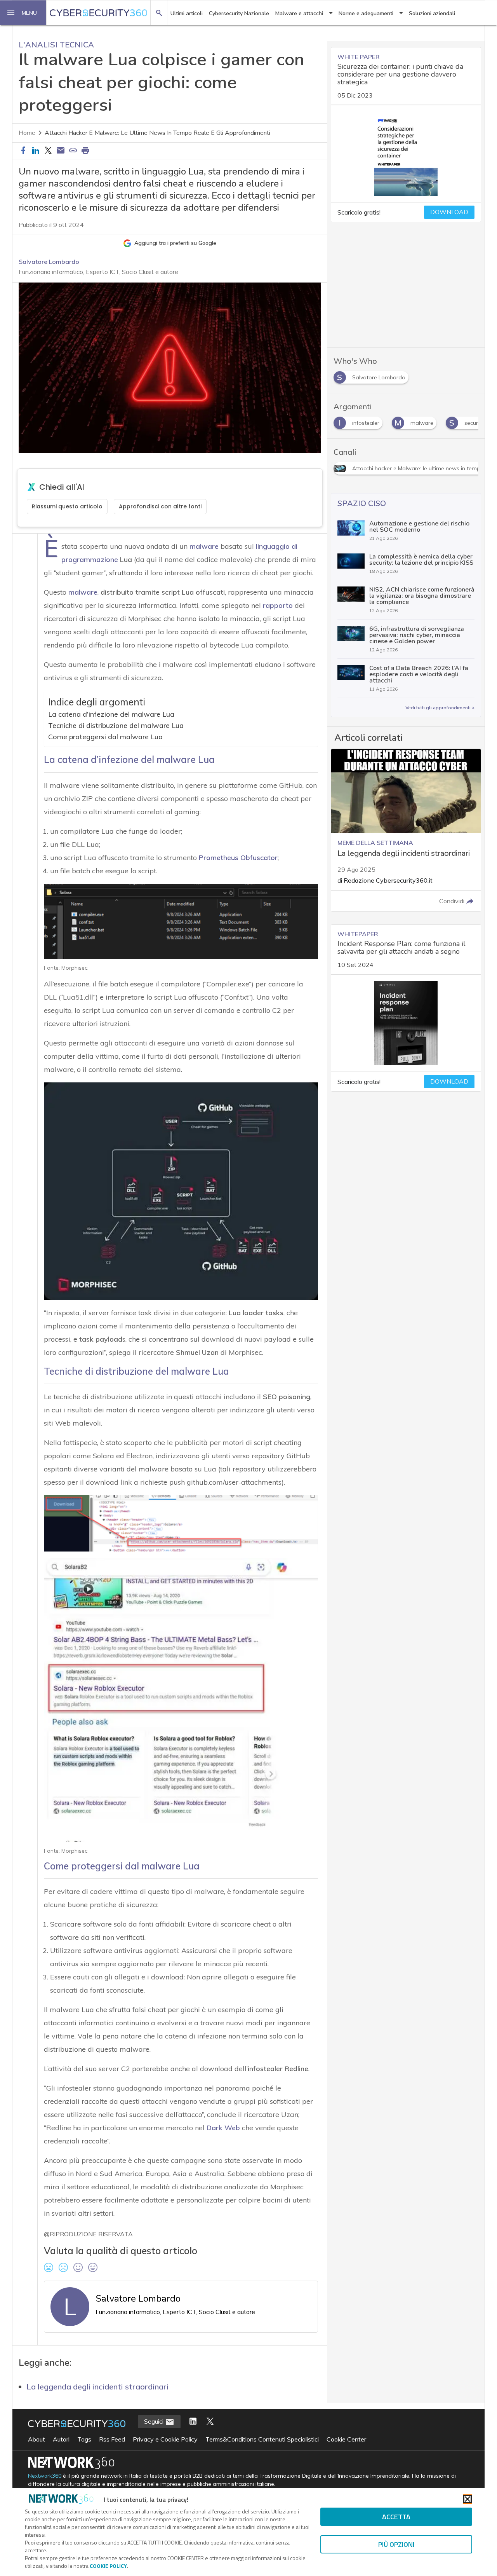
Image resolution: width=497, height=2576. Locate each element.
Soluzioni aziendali (432, 13)
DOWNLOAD (449, 212)
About (36, 2439)
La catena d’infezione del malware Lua (111, 714)
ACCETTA (396, 2517)
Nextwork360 (45, 2476)
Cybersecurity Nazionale (239, 13)
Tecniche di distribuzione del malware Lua (116, 725)
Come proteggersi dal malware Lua (105, 737)
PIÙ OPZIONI (396, 2544)
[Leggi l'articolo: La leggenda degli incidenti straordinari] (406, 830)
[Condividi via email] (61, 151)
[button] (23, 13)
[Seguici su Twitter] (210, 2422)
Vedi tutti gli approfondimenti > (440, 708)
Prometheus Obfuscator (238, 858)
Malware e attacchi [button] (299, 13)
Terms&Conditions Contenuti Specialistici (262, 2439)
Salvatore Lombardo (49, 262)
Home (27, 133)
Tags (84, 2439)
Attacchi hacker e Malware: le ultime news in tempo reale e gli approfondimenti (157, 133)
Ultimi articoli (187, 13)
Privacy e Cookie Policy (165, 2439)
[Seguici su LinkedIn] (193, 2422)
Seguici (155, 2421)
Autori (61, 2439)
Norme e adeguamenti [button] (366, 13)
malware (204, 546)
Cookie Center (346, 2439)
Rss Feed (112, 2439)
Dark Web (223, 2128)
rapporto (278, 605)
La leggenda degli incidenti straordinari (97, 2387)
